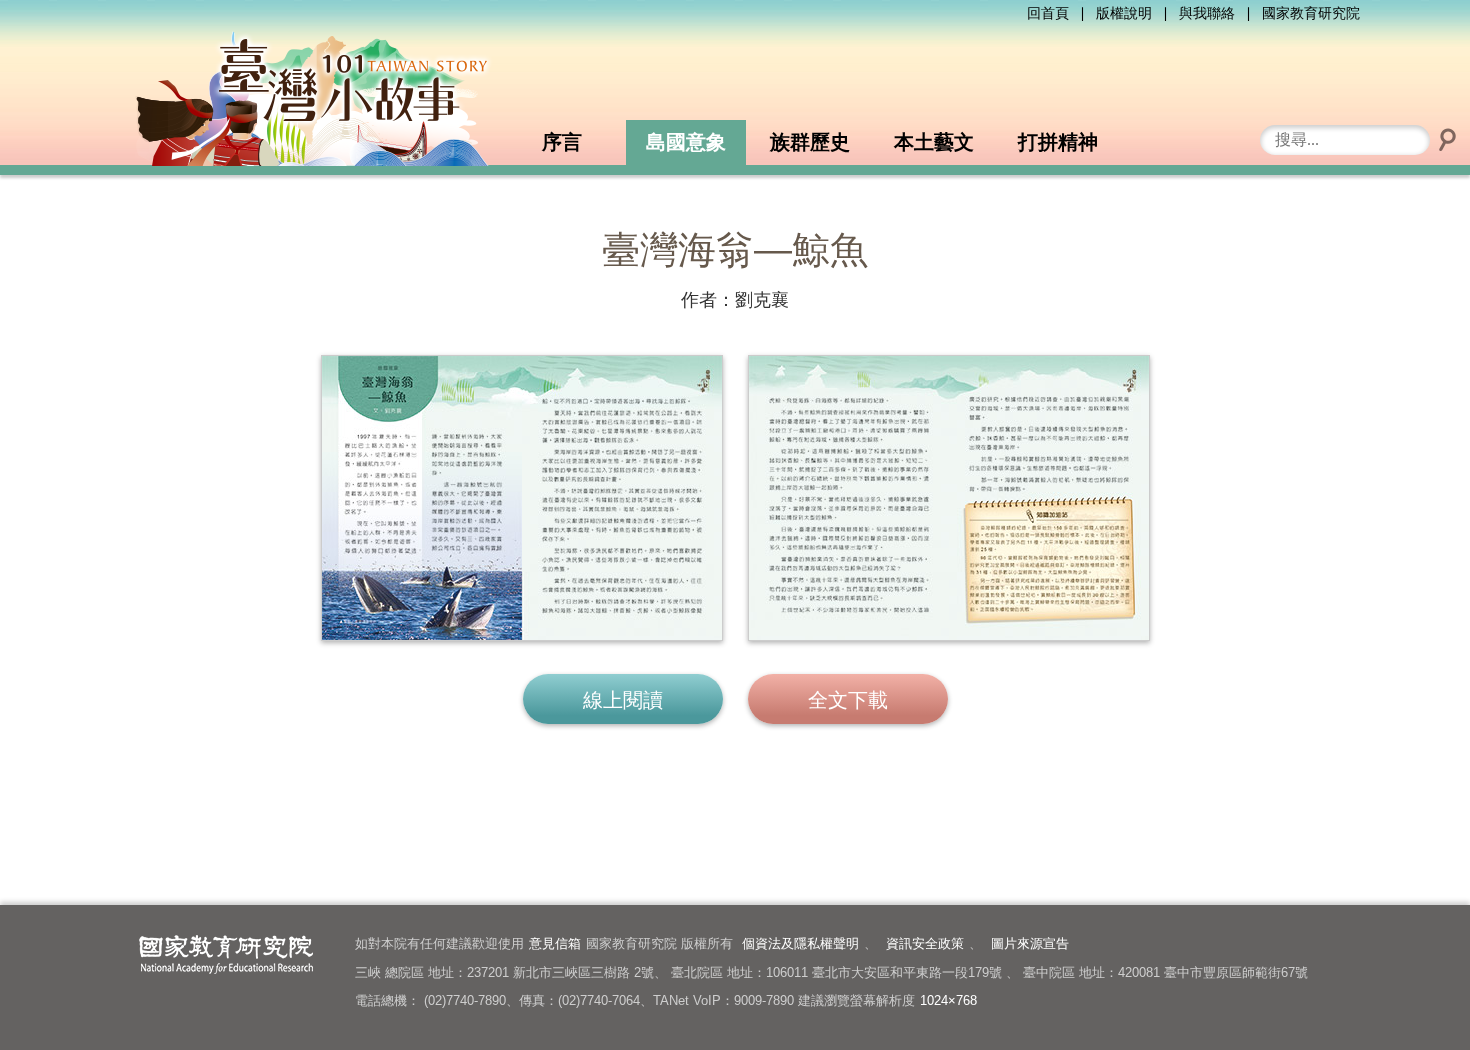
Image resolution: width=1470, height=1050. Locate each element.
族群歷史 (810, 142)
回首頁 (1048, 13)
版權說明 (1124, 13)
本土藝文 (934, 142)
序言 (562, 142)
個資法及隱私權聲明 (800, 943)
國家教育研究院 (1311, 13)
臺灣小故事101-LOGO (317, 96)
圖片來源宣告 (1030, 943)
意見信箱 (555, 943)
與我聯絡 (1207, 13)
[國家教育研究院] (222, 948)
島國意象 (686, 142)
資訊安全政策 (925, 943)
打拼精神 (1058, 142)
